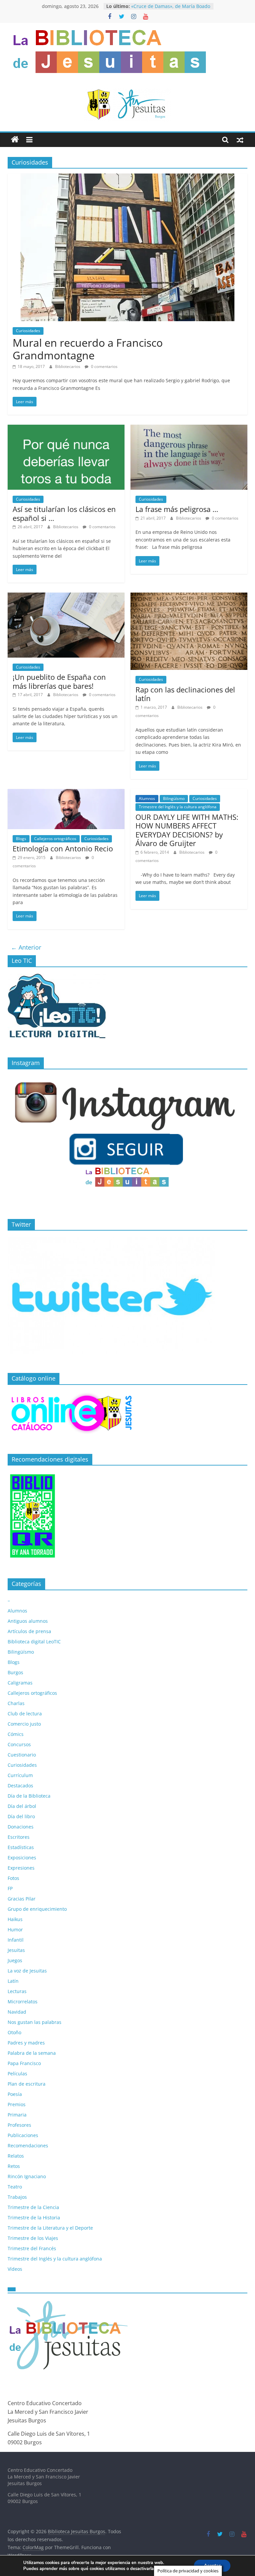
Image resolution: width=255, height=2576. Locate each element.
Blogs (21, 839)
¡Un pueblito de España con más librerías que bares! (59, 681)
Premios (17, 2104)
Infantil (16, 1940)
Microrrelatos (23, 2002)
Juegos (15, 1960)
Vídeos (15, 2269)
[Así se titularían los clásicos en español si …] (66, 429)
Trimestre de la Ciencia (33, 2207)
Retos (14, 2166)
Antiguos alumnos (28, 1621)
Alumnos (147, 798)
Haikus (15, 1919)
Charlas (16, 1703)
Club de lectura (25, 1714)
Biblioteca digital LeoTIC (34, 1642)
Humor (15, 1930)
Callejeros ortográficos (55, 839)
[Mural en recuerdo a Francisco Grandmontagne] (127, 178)
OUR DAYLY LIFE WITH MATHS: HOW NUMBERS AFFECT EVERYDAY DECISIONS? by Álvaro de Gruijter (187, 830)
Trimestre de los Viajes (33, 2238)
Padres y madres (26, 2043)
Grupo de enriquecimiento (37, 1909)
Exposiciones (22, 1858)
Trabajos (17, 2197)
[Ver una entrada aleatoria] (240, 140)
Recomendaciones (28, 2146)
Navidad (17, 2012)
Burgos (15, 1672)
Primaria (17, 2115)
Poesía (15, 2094)
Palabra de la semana (32, 2053)
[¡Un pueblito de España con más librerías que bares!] (66, 597)
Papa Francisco (24, 2063)
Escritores (19, 1837)
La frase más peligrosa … (177, 509)
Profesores (19, 2125)
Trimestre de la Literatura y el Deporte (50, 2228)
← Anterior (26, 947)
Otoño (14, 2032)
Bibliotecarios (68, 366)
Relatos (16, 2156)
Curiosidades (28, 331)
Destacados (20, 1786)
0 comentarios (104, 366)
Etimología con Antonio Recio (63, 848)
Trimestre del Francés (32, 2248)
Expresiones (21, 1868)
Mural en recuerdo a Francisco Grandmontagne (88, 349)
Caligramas (20, 1683)
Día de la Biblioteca (29, 1796)
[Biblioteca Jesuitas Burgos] (15, 140)
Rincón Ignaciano (27, 2176)
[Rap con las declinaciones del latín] (189, 597)
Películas (17, 2074)
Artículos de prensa (29, 1631)
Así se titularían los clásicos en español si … (64, 513)
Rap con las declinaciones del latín (185, 694)
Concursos (19, 1744)
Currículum (20, 1775)
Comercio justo (24, 1724)
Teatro (15, 2187)
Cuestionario (22, 1755)
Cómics (16, 1734)
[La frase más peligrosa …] (189, 429)
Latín (13, 1981)
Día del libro (21, 1816)
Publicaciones (23, 2135)
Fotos (13, 1878)
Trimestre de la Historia (34, 2218)
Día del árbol (22, 1806)
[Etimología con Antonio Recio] (66, 793)
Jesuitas (16, 1950)
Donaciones (21, 1827)
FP (10, 1888)
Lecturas (17, 1991)
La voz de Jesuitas (27, 1971)
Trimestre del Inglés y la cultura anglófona (178, 807)
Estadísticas (21, 1847)
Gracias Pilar (22, 1899)
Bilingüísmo (174, 798)
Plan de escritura (27, 2084)
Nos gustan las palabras (35, 2022)
